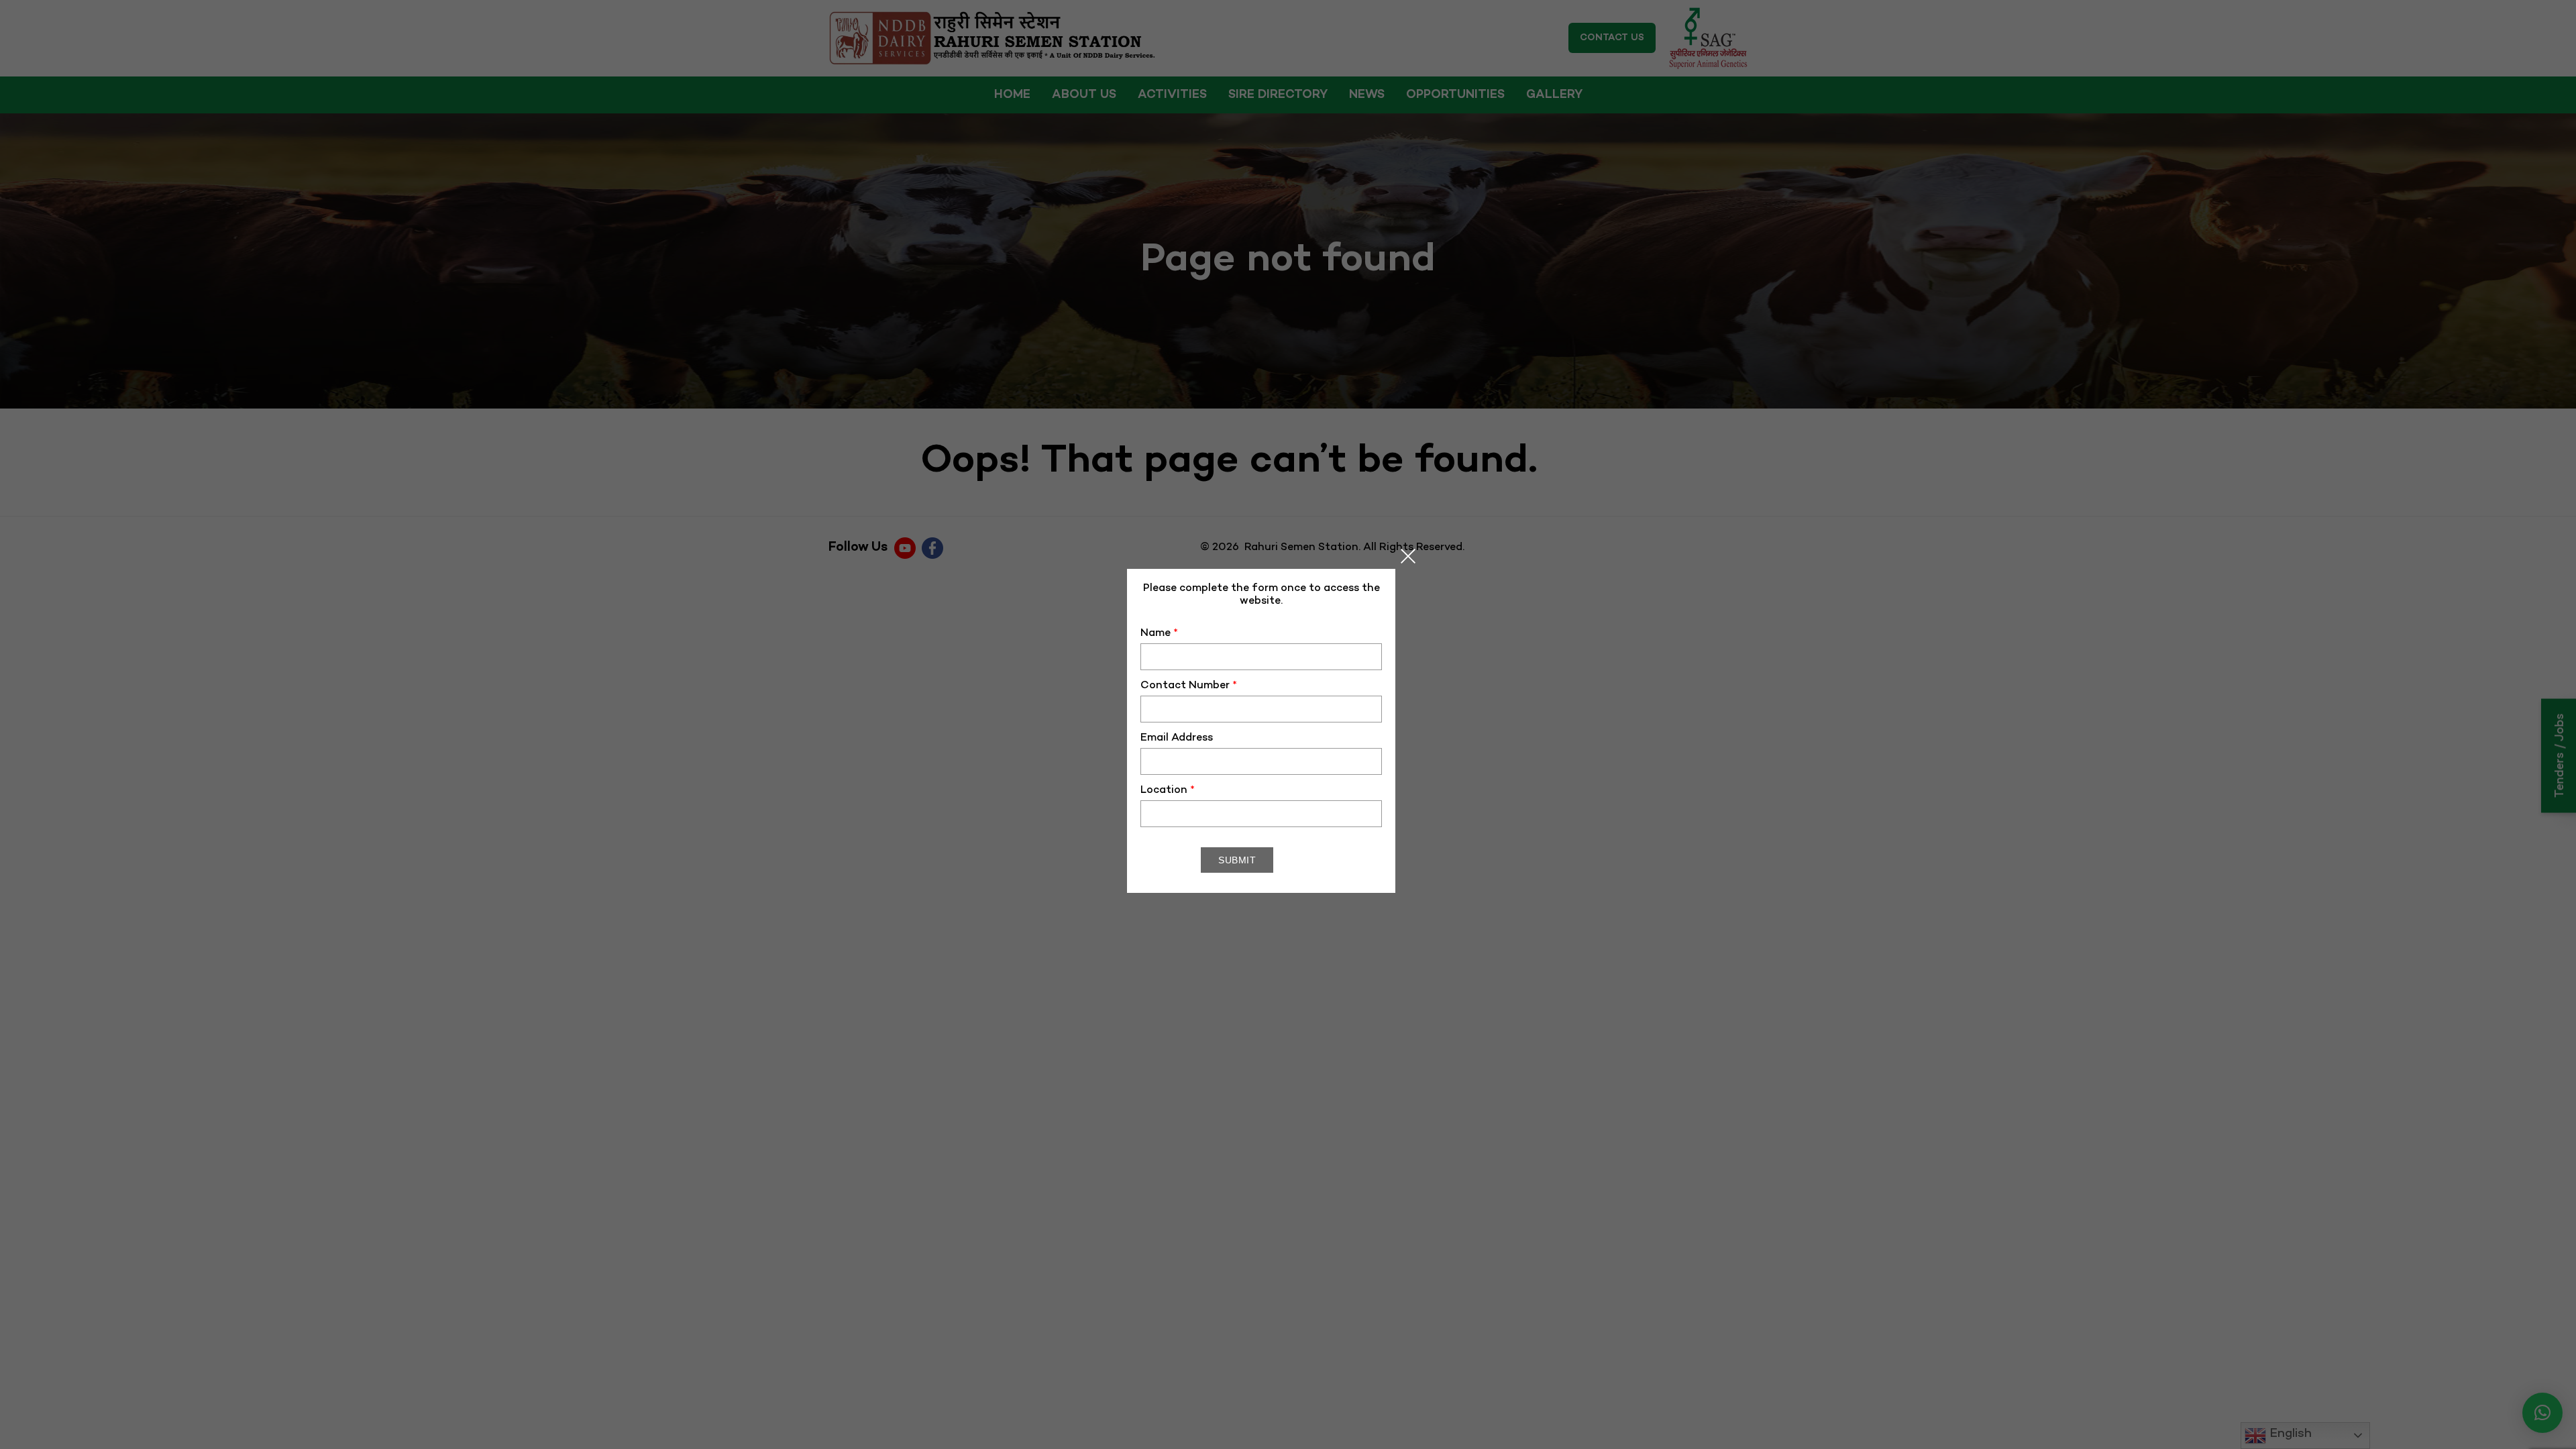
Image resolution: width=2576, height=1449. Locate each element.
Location (1168, 791)
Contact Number (1189, 686)
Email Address (1177, 738)
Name (1159, 634)
